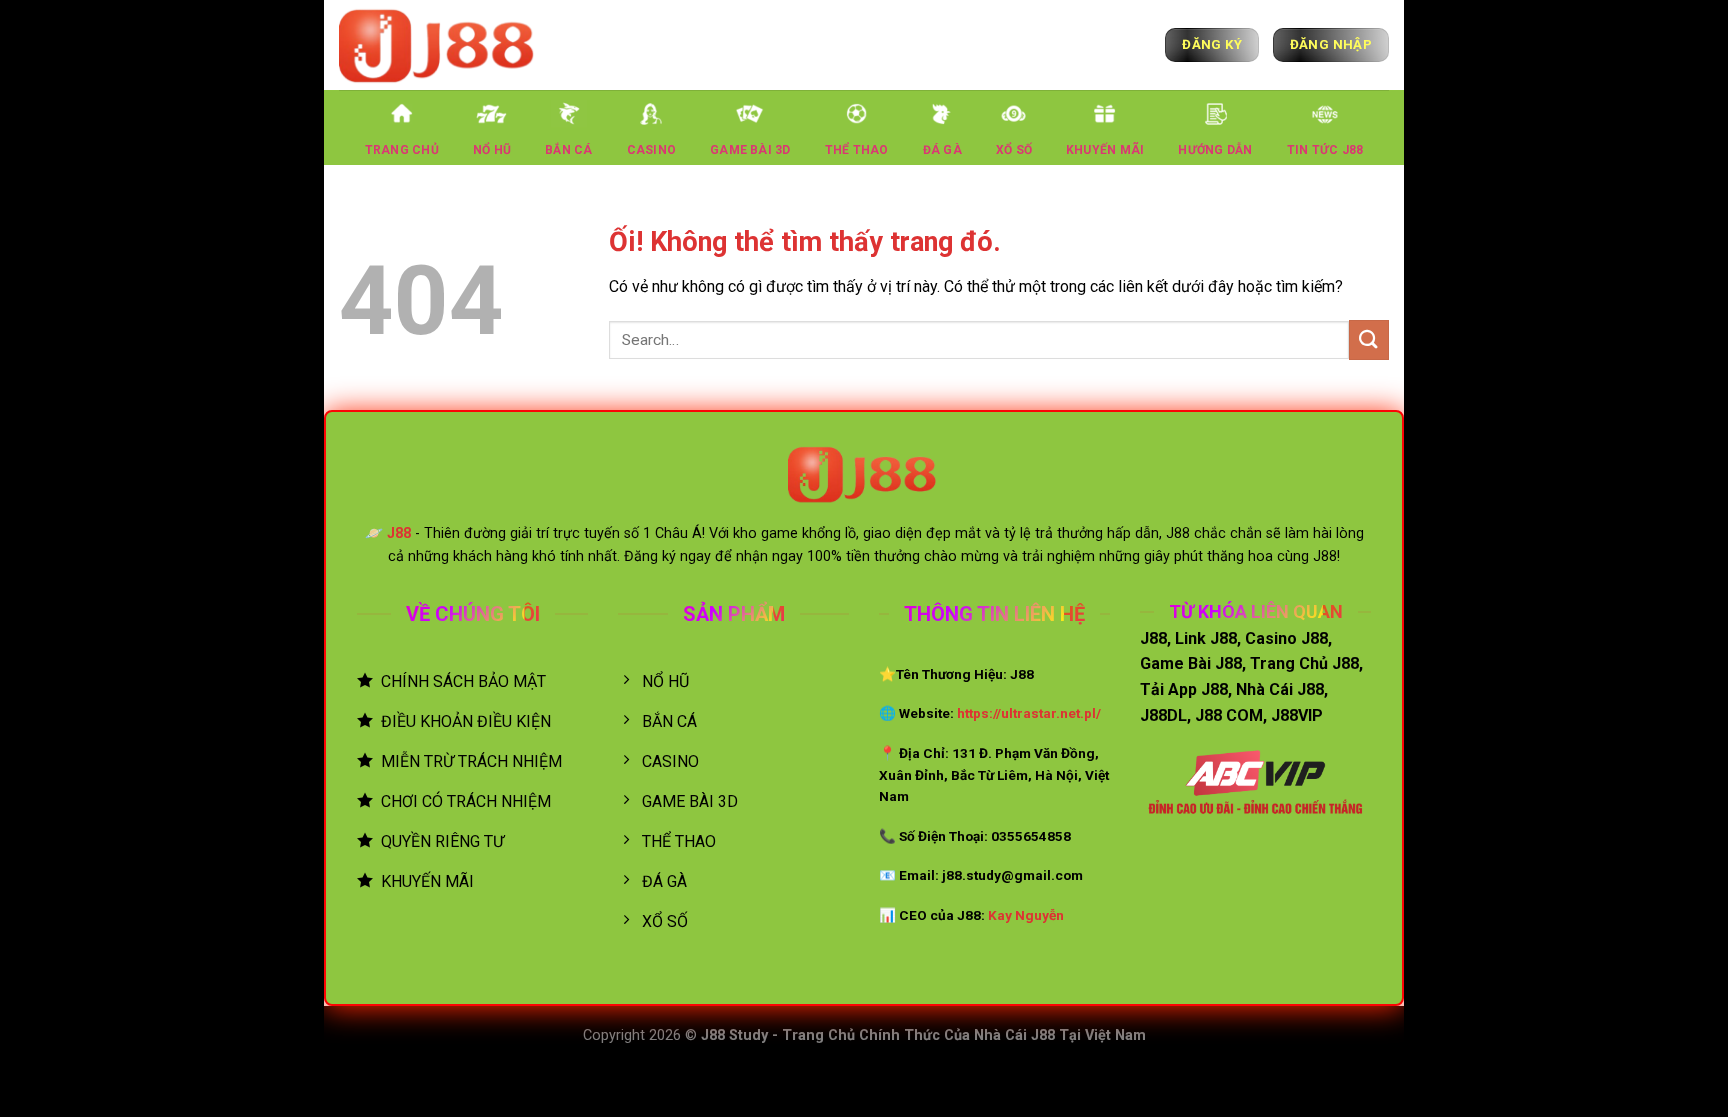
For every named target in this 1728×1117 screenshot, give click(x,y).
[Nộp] (1369, 339)
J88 (399, 533)
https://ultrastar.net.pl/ (1029, 713)
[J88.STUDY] (439, 44)
